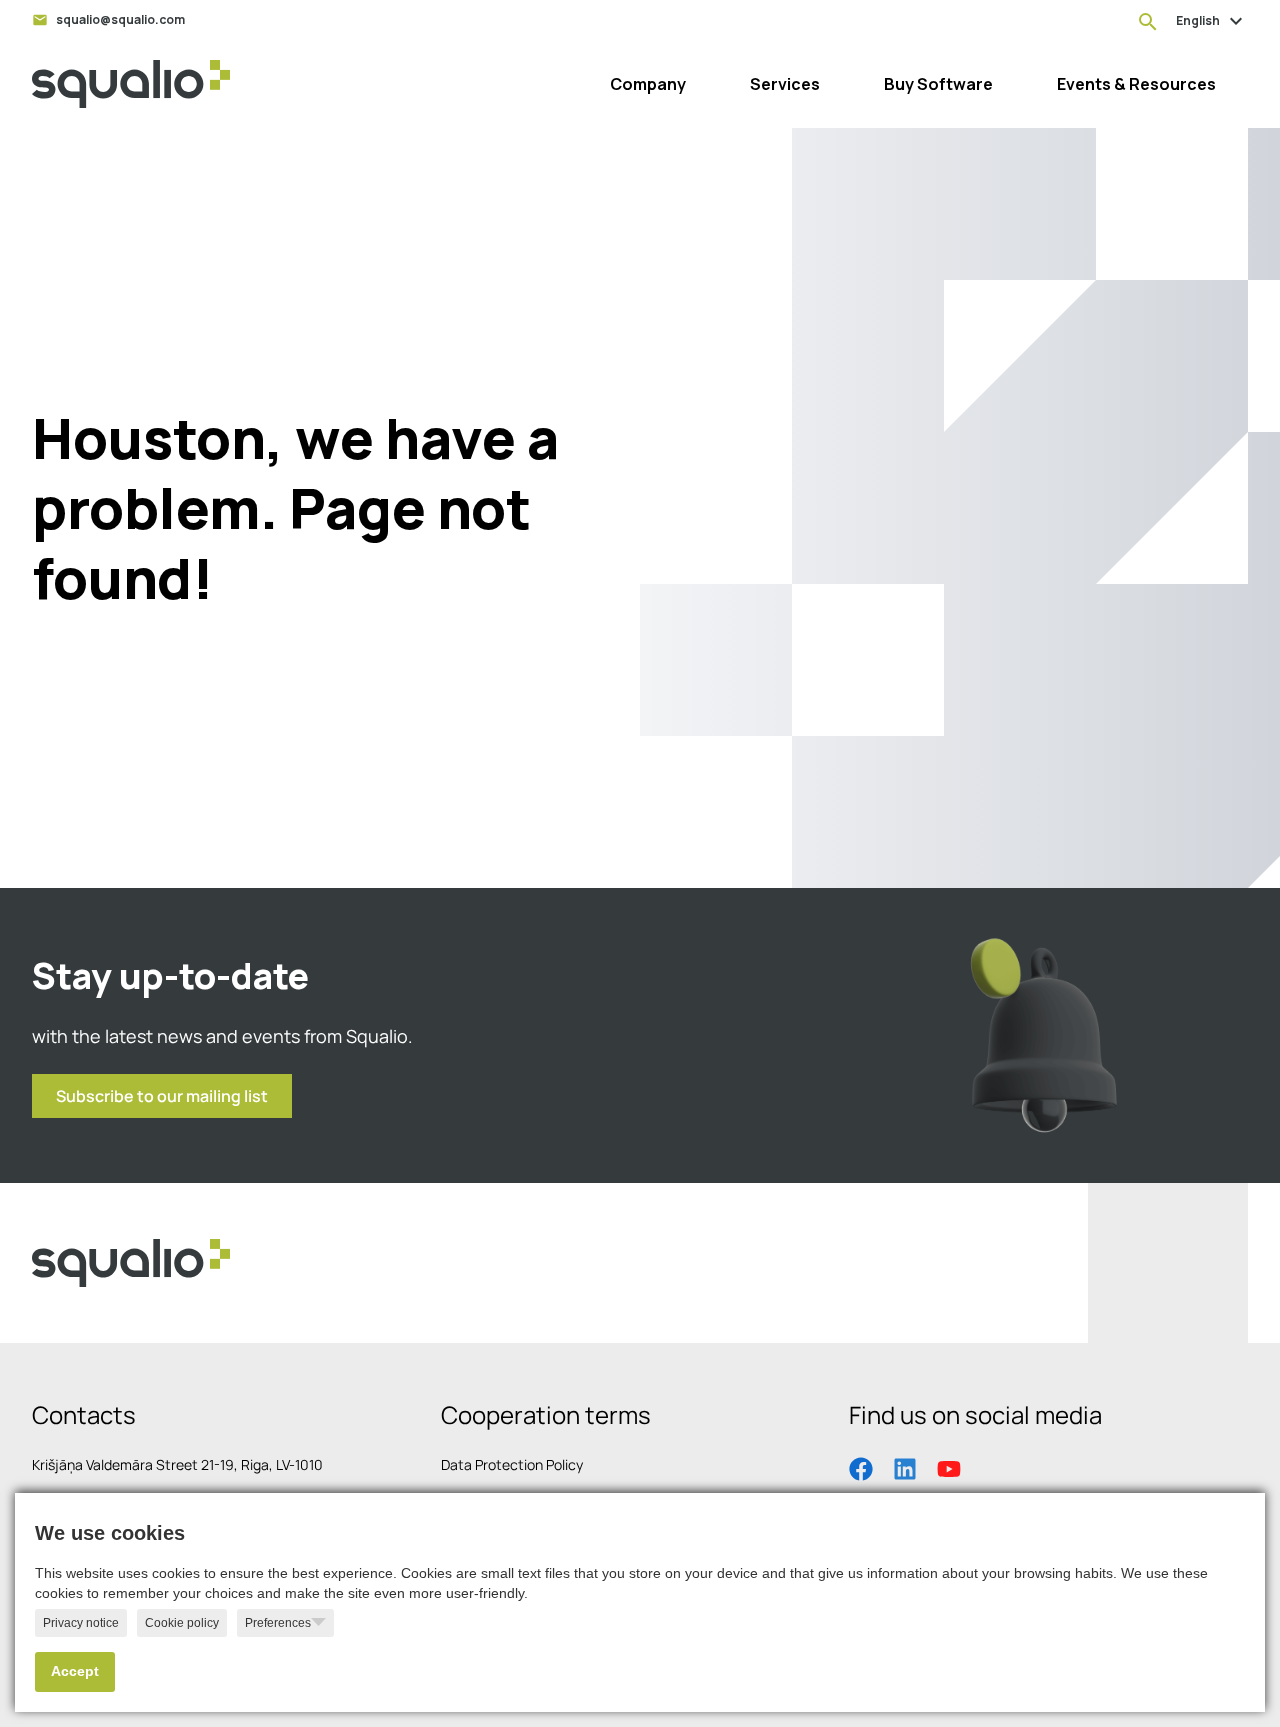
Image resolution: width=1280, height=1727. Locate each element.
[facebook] (861, 1467)
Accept (75, 1671)
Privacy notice (81, 1623)
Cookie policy (182, 1623)
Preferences (278, 1623)
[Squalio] (131, 84)
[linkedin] (905, 1467)
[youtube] (949, 1467)
